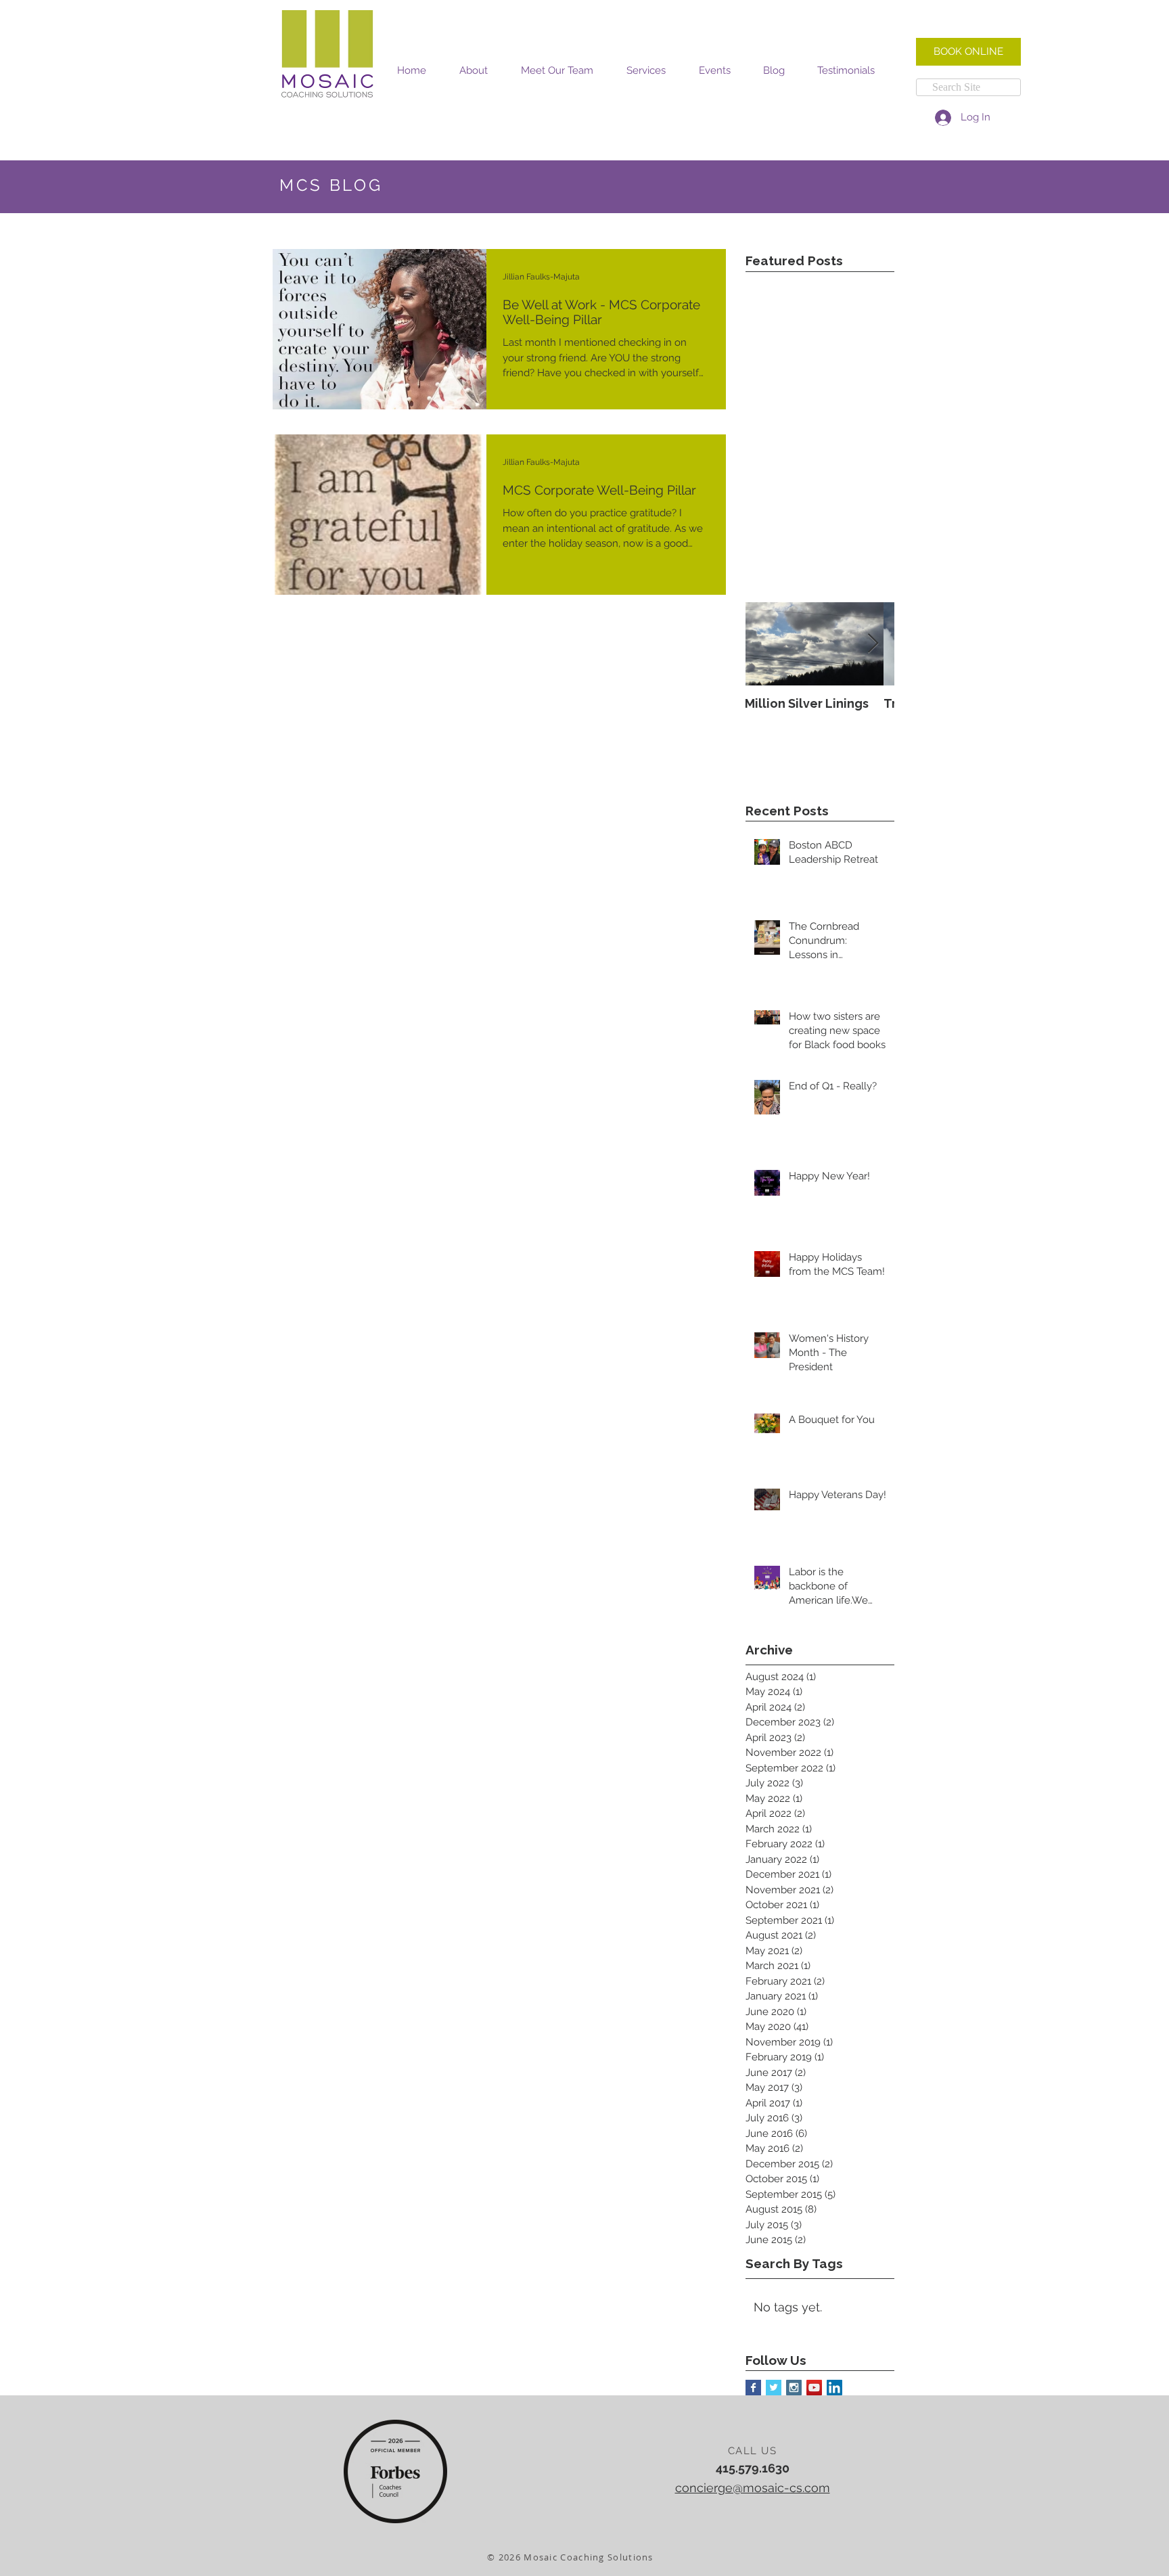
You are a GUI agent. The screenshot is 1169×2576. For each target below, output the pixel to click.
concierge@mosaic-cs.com (753, 2488)
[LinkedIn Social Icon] (834, 2388)
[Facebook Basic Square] (753, 2388)
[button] (473, 71)
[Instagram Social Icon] (794, 2388)
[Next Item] (873, 644)
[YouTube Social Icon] (814, 2388)
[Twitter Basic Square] (774, 2388)
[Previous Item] (767, 644)
